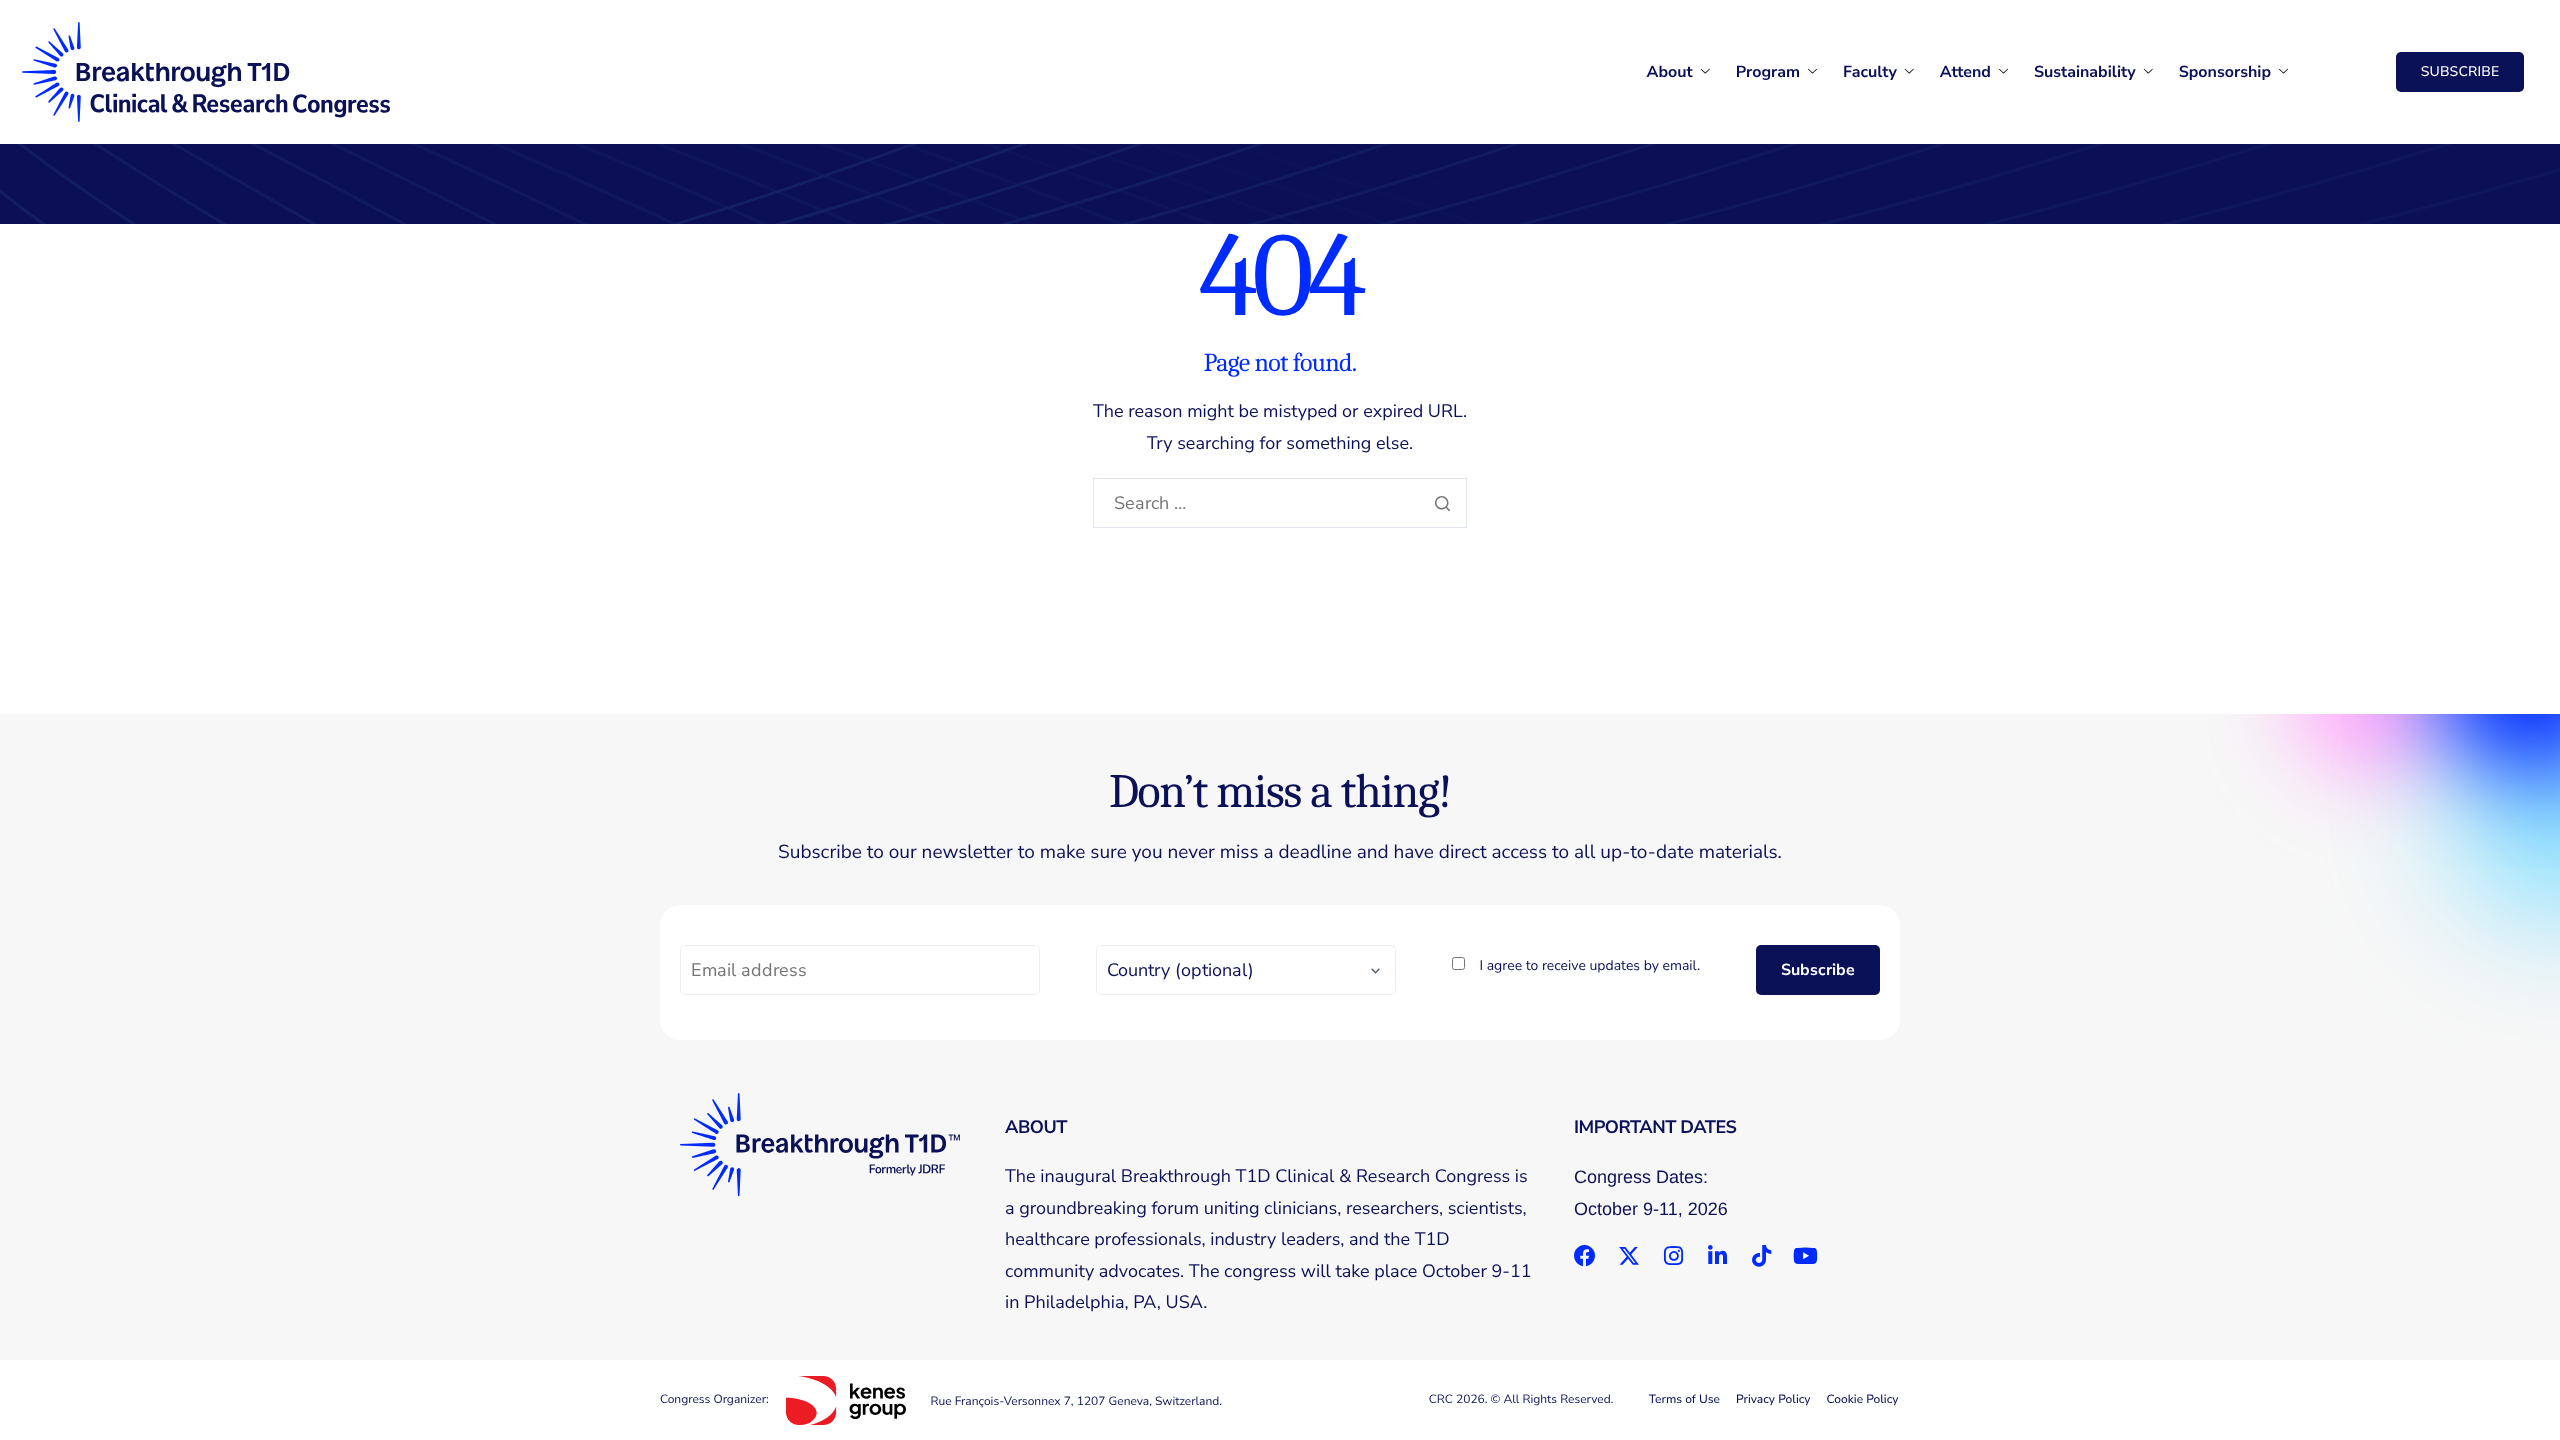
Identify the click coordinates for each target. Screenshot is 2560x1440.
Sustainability (2085, 72)
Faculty (1870, 72)
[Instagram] (1673, 1256)
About (1670, 72)
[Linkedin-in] (1717, 1256)
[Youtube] (1805, 1256)
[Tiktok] (1761, 1256)
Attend (1965, 72)
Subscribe (1818, 970)
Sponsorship (2225, 72)
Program (1768, 72)
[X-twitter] (1629, 1256)
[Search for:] (1280, 504)
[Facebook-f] (1585, 1256)
